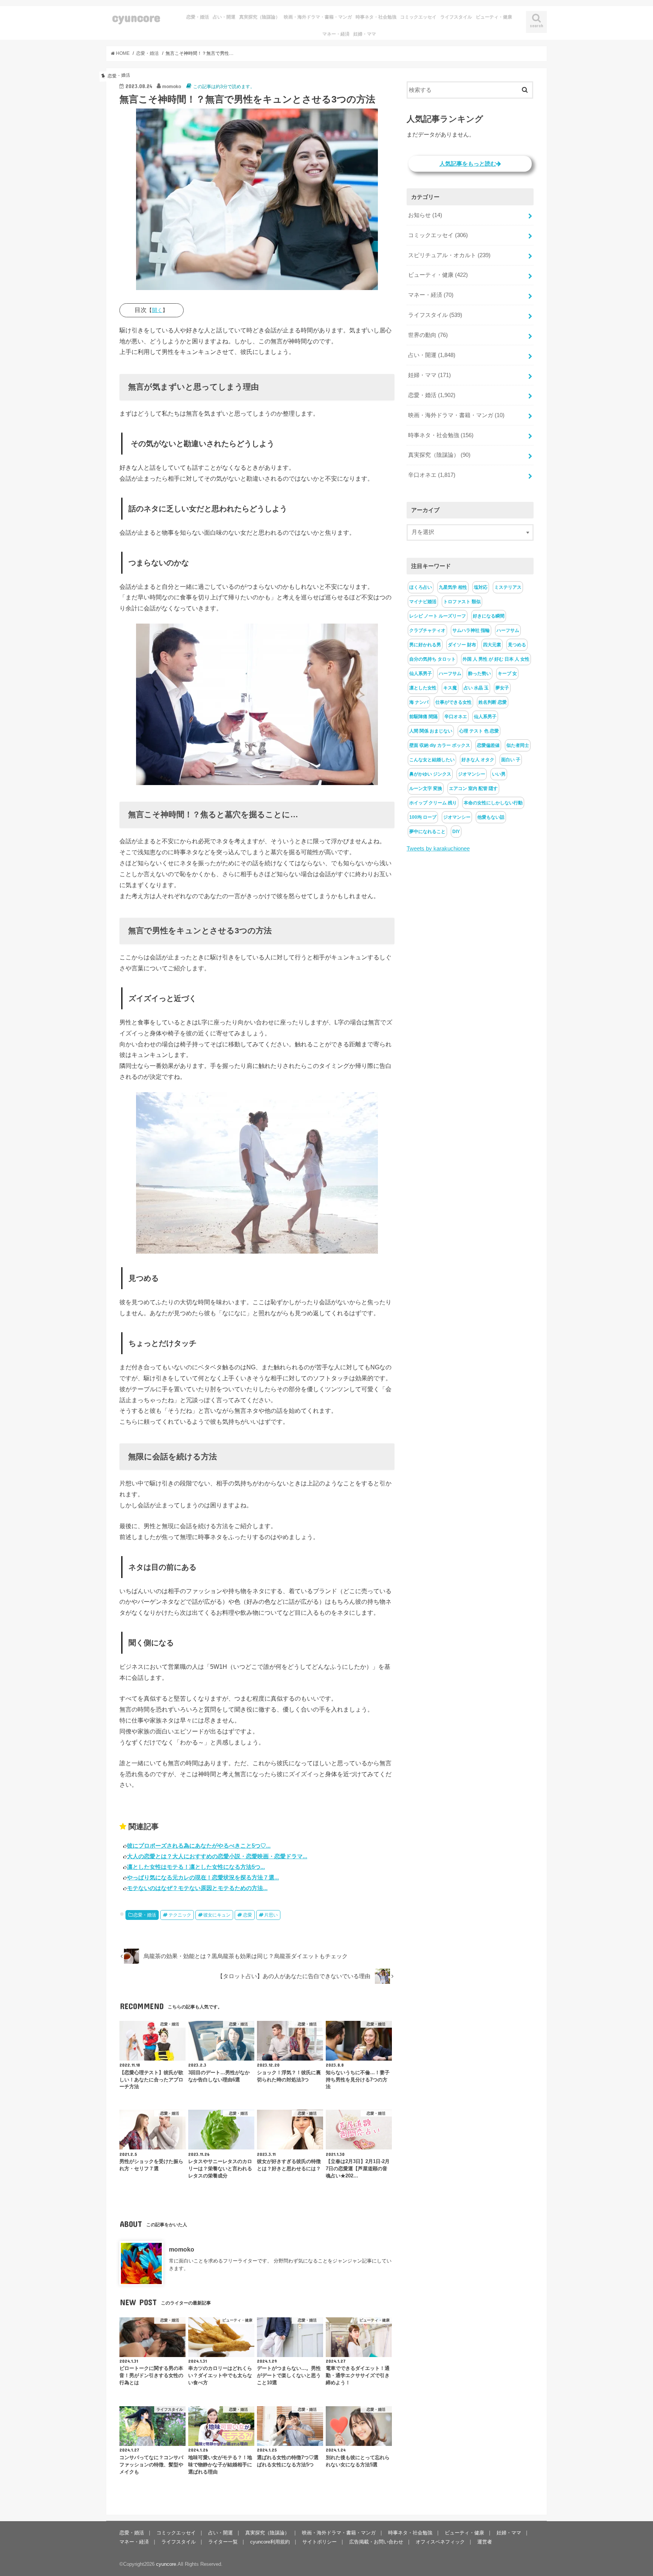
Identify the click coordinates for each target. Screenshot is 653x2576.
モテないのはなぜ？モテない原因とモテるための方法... (197, 1888)
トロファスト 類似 (462, 602)
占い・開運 (224, 17)
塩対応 (481, 587)
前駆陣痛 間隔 (423, 717)
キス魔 (450, 688)
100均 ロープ (423, 817)
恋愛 (248, 1915)
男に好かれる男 (425, 645)
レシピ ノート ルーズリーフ (438, 616)
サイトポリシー (320, 2542)
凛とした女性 (423, 688)
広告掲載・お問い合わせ (376, 2542)
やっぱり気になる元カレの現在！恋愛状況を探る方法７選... (203, 1877)
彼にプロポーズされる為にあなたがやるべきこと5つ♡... (199, 1846)
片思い (271, 1915)
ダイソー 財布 (462, 645)
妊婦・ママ (365, 34)
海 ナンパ (419, 702)
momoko (182, 2250)
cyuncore (136, 17)
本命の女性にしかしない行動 (493, 803)
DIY (456, 832)
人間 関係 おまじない (431, 731)
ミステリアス (508, 587)
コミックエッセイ (418, 17)
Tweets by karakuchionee (438, 849)
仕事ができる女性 (453, 702)
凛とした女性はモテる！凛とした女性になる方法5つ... (196, 1867)
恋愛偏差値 (488, 745)
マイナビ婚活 (423, 602)
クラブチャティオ (427, 630)
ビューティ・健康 (494, 17)
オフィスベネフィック (440, 2542)
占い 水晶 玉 (476, 688)
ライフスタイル (456, 17)
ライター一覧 (223, 2542)
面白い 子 (511, 760)
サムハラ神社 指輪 (471, 630)
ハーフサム (508, 630)
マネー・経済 (336, 34)
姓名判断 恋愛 (493, 702)
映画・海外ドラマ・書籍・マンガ (318, 17)
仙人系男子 (421, 673)
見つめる (517, 645)
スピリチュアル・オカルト (449, 255)
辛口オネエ (432, 475)
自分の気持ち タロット (432, 659)
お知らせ (425, 215)
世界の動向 (428, 335)
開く (157, 310)
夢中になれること (427, 832)
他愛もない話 (491, 817)
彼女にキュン (217, 1915)
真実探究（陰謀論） (260, 17)
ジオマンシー (472, 774)
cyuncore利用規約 (270, 2542)
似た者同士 (518, 745)
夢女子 (502, 688)
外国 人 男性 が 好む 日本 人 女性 (496, 659)
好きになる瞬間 (489, 616)
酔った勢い (480, 673)
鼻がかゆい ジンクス (430, 774)
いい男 (499, 774)
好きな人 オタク (478, 760)
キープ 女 (507, 673)
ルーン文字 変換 (426, 788)
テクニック (180, 1915)
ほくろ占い (421, 587)
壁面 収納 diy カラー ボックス (440, 745)
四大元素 (492, 645)
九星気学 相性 (453, 587)
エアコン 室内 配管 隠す (473, 788)
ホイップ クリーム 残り (433, 803)
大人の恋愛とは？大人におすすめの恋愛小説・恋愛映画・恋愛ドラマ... (217, 1856)
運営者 (485, 2542)
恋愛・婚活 (198, 17)
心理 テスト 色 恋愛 (479, 731)
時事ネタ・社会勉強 (376, 17)
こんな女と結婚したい (432, 760)
